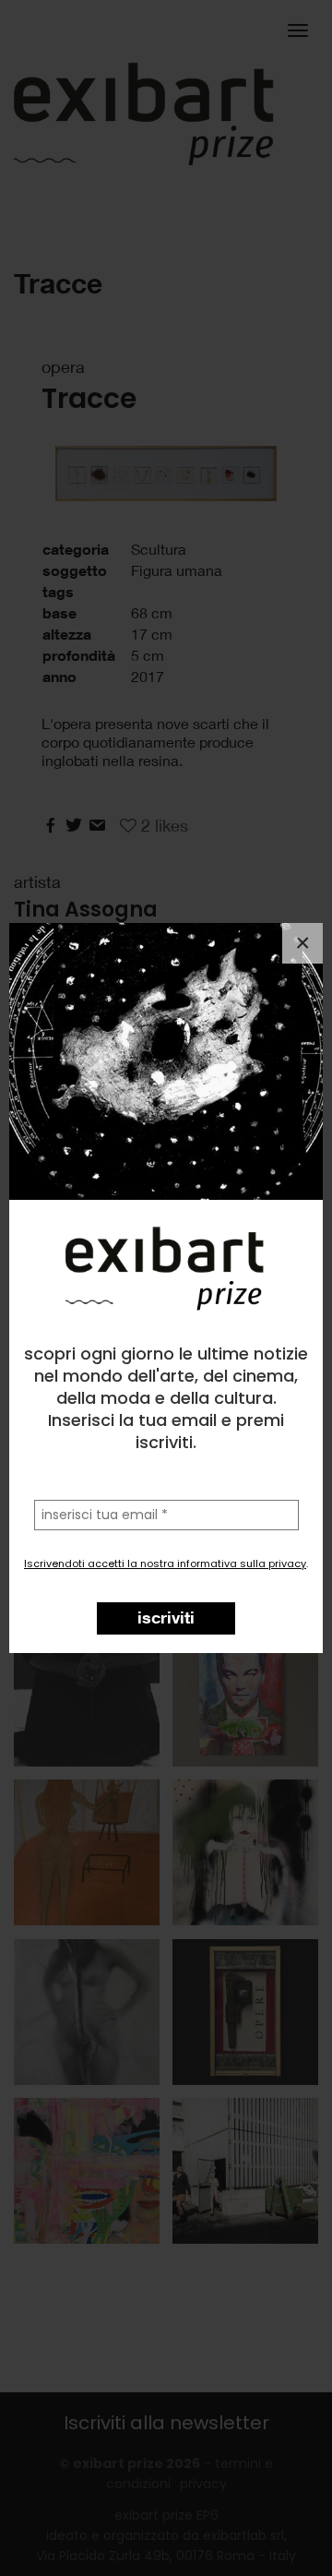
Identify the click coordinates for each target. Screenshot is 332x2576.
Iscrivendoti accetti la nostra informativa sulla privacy (165, 1564)
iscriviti (166, 1617)
